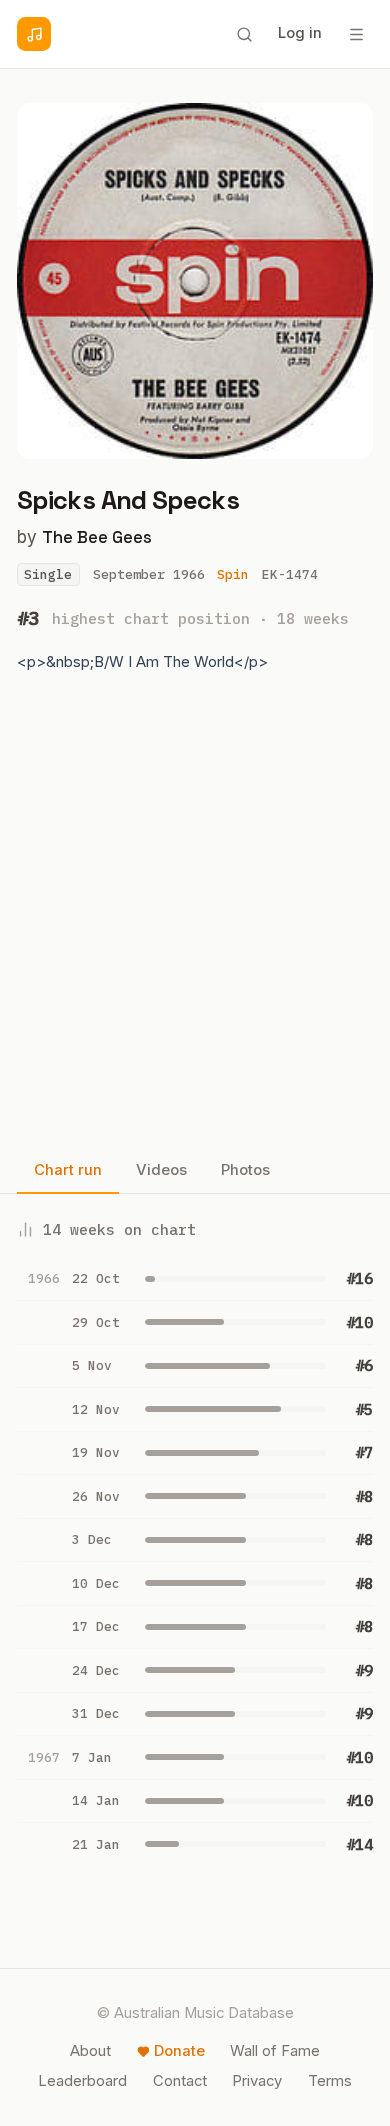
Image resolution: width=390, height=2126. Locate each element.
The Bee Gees (97, 537)
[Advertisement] (195, 920)
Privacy (257, 2081)
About (90, 2051)
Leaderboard (82, 2081)
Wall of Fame (275, 2051)
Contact (180, 2081)
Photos (245, 1170)
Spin (233, 574)
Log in (300, 33)
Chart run (68, 1170)
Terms (330, 2081)
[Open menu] (356, 34)
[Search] (244, 34)
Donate (179, 2051)
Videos (161, 1170)
